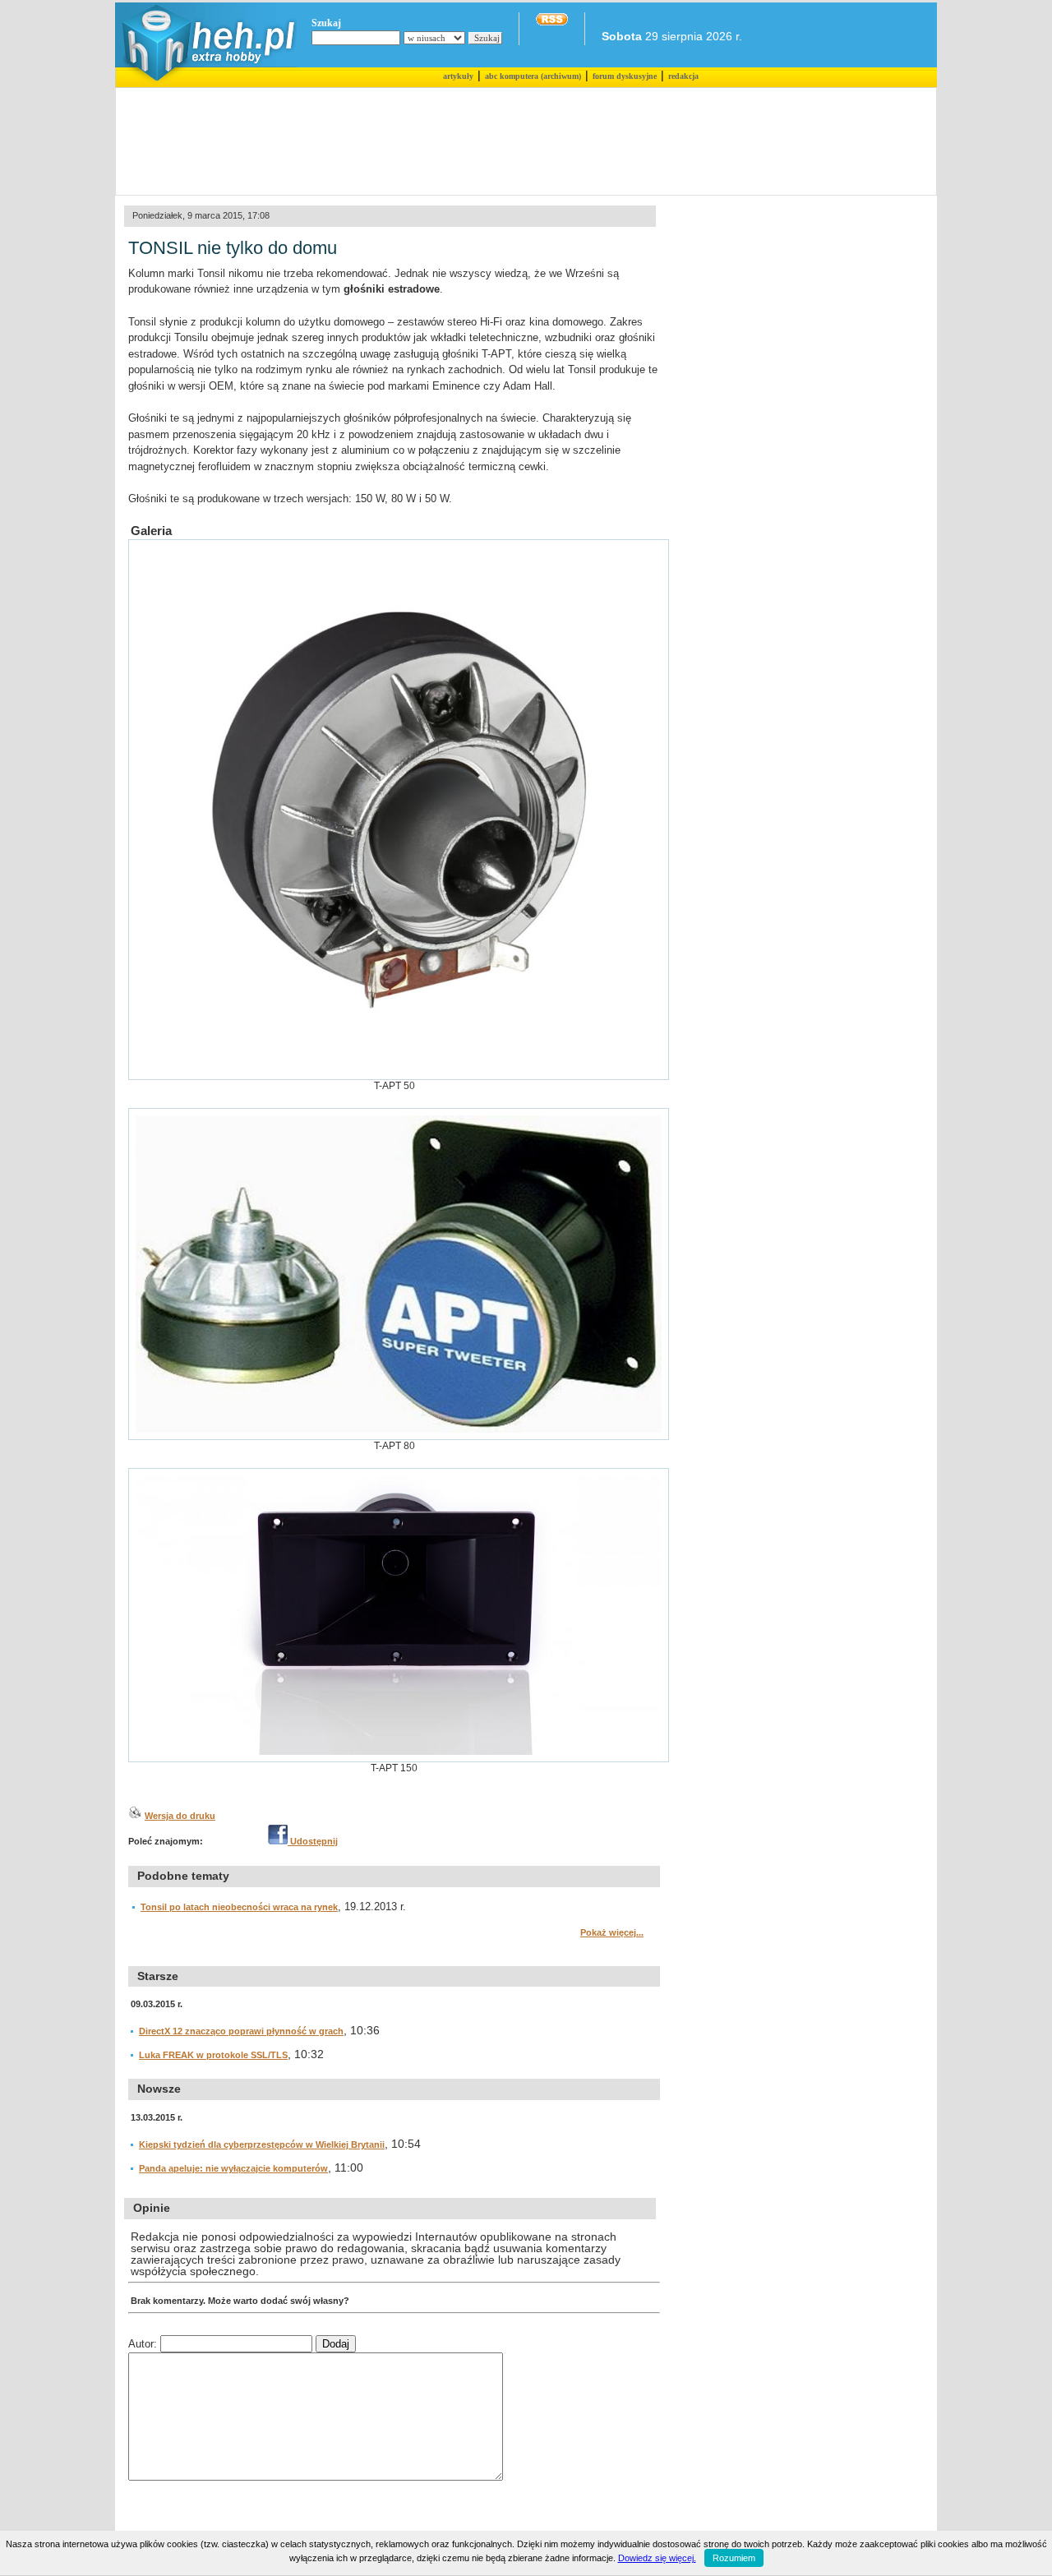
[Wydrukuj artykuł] (135, 1816)
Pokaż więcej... (612, 1932)
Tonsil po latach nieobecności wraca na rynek (239, 1907)
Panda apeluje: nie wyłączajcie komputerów (233, 2168)
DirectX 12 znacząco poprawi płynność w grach (241, 2031)
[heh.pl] (206, 84)
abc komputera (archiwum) (533, 76)
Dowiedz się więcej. (657, 2558)
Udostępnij (313, 1841)
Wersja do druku (180, 1816)
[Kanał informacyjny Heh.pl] (552, 22)
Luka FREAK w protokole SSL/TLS (213, 2055)
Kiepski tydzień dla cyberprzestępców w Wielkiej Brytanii (262, 2144)
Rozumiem (734, 2558)
